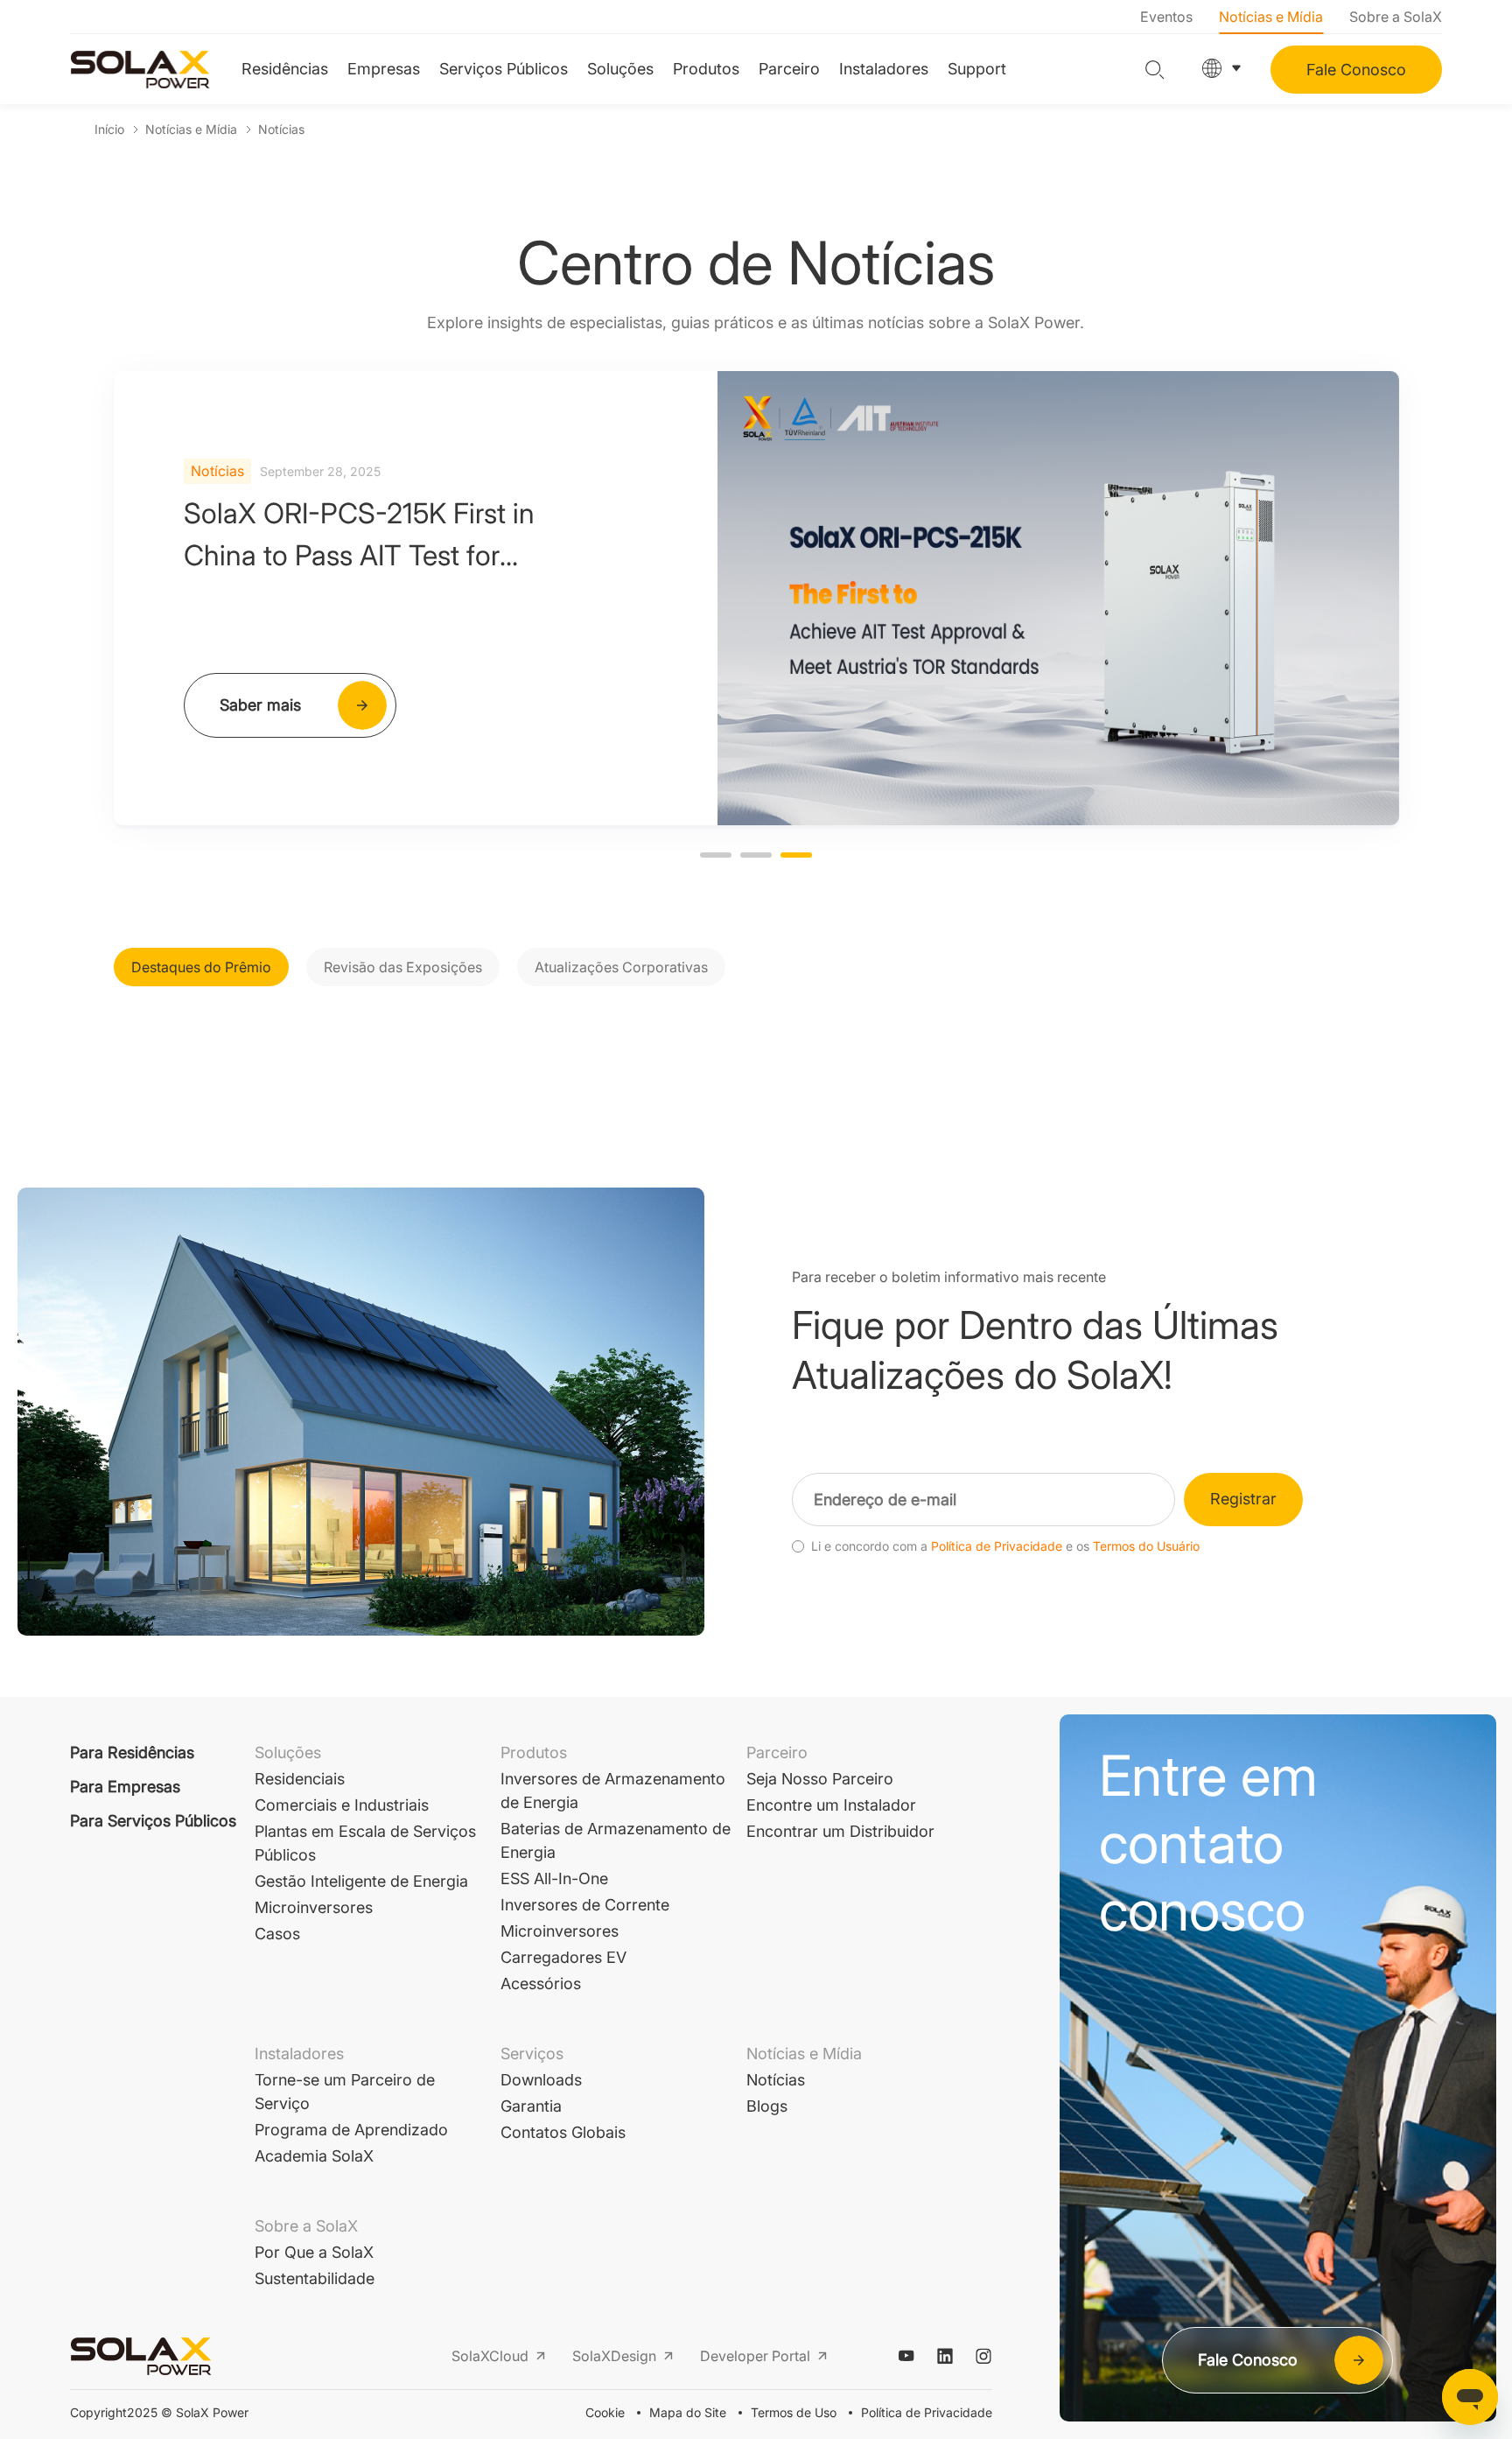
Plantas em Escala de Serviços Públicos (365, 1843)
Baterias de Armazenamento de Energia (616, 1840)
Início (109, 129)
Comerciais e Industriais (342, 1805)
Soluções (620, 69)
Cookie (605, 2412)
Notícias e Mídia (1271, 17)
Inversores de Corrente (585, 1905)
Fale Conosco (1356, 70)
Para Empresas (125, 1787)
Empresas (384, 69)
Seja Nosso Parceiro (820, 1779)
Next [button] (1389, 598)
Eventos (1166, 17)
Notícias (281, 129)
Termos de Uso (794, 2412)
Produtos (706, 69)
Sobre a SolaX (1396, 17)
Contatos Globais (563, 2132)
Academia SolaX (314, 2156)
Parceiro (789, 69)
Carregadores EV (563, 1957)
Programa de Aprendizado (351, 2130)
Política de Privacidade (997, 1546)
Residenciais (300, 1779)
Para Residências (132, 1752)
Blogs (767, 2106)
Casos (277, 1934)
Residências (285, 69)
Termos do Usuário (1146, 1546)
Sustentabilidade (315, 2278)
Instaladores (884, 69)
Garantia (531, 2106)
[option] (756, 598)
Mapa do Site (688, 2412)
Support (977, 69)
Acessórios (541, 1983)
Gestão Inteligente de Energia (361, 1881)
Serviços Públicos (504, 69)
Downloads (541, 2080)
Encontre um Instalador (831, 1805)
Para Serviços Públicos (153, 1821)
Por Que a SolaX (314, 2252)
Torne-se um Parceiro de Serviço (345, 2092)
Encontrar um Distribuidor (840, 1831)
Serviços (532, 2054)
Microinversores (314, 1907)
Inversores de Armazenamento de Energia (613, 1791)
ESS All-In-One (554, 1878)
